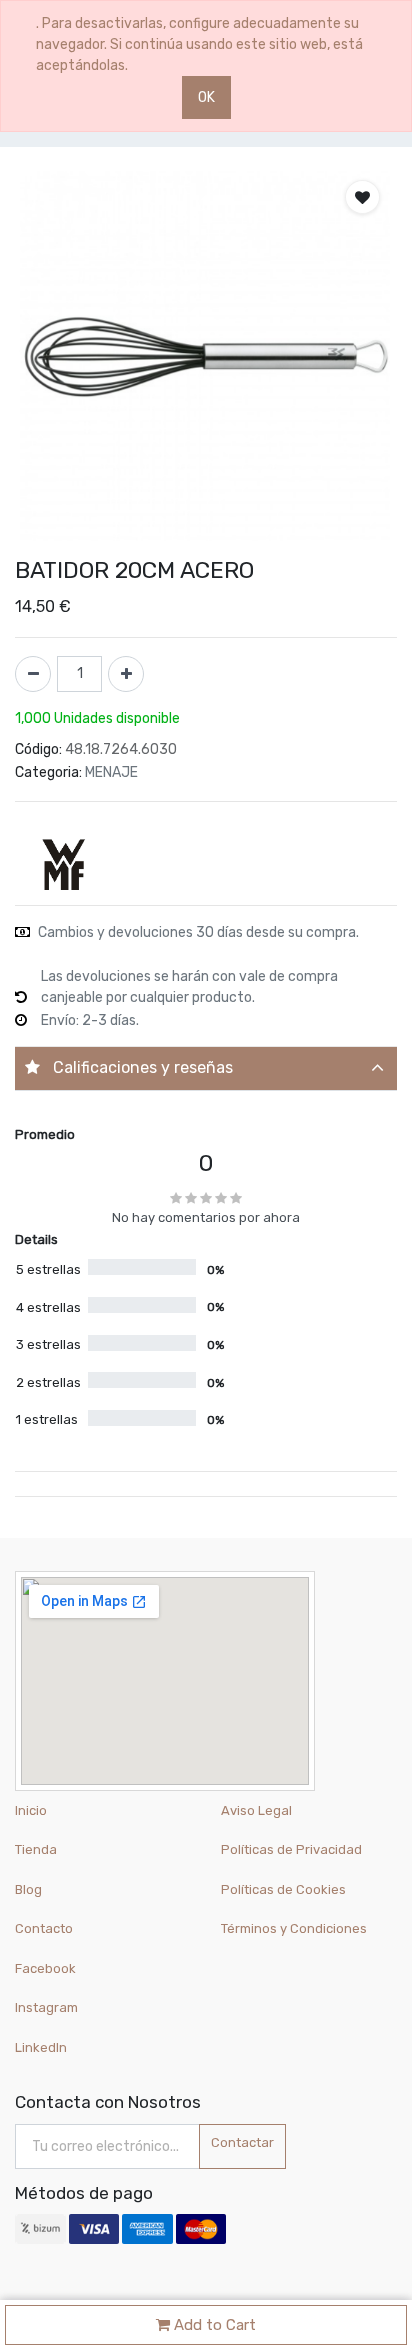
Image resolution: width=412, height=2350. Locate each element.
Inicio (31, 1810)
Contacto (44, 1928)
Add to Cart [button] (213, 2325)
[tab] (206, 1068)
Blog (28, 1889)
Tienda (36, 1849)
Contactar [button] (242, 2142)
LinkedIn (42, 2047)
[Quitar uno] (33, 674)
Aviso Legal (256, 1810)
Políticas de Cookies (283, 1889)
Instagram (46, 2007)
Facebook (45, 1968)
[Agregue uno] (126, 674)
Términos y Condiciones (294, 1928)
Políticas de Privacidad (291, 1849)
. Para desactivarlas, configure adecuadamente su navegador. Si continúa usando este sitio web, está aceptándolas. (199, 44)
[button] (362, 197)
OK (206, 97)
